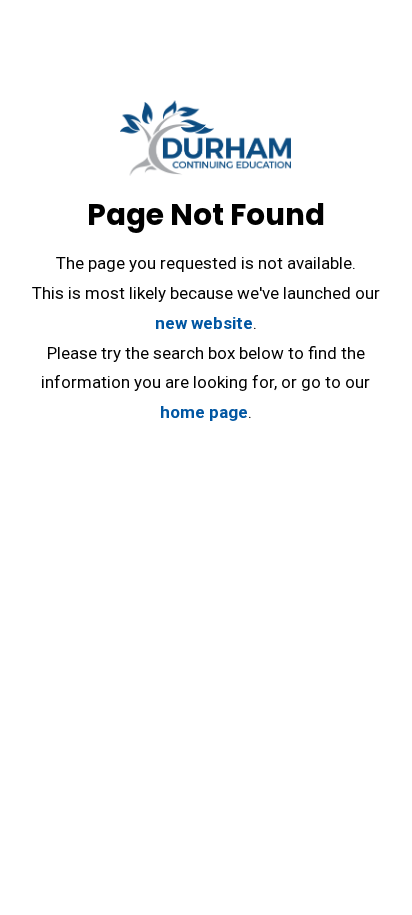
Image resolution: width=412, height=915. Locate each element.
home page (204, 412)
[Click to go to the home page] (205, 146)
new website (204, 323)
